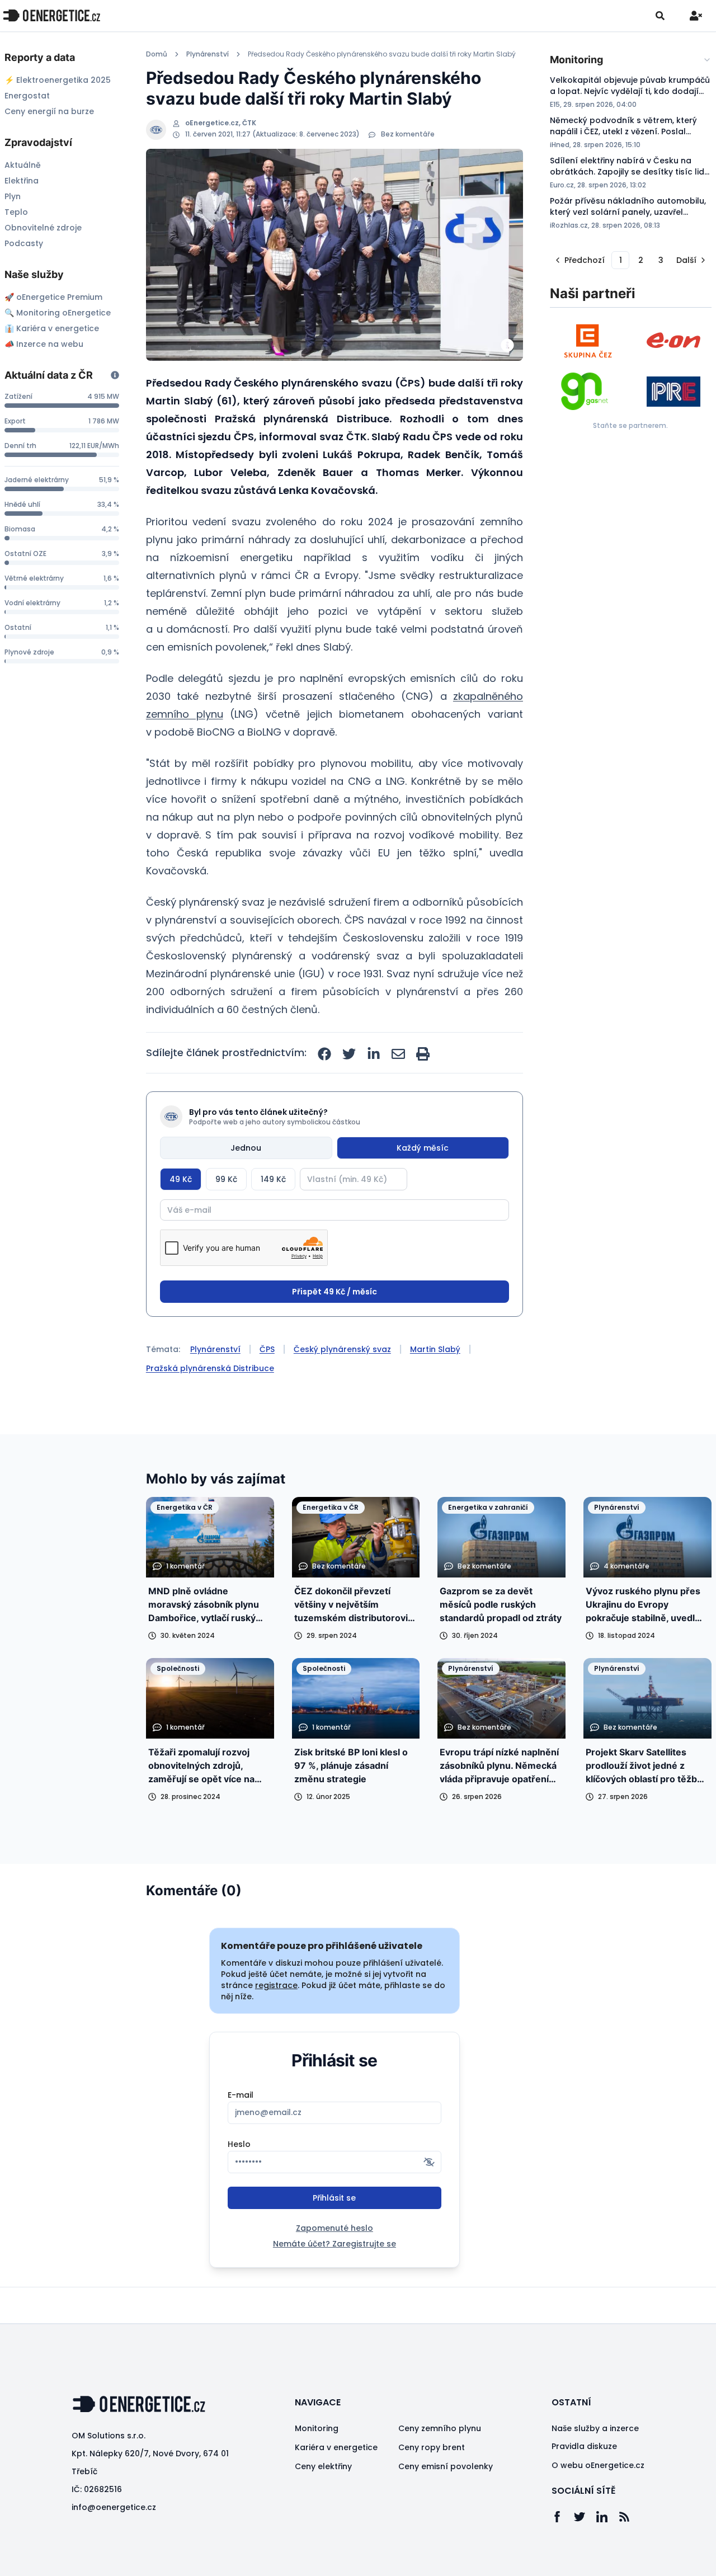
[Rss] (630, 2517)
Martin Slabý (435, 1349)
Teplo (16, 212)
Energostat (27, 96)
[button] (579, 260)
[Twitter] (585, 2517)
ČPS (267, 1349)
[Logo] (51, 15)
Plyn (13, 196)
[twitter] (349, 1054)
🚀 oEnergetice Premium (53, 297)
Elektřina (22, 181)
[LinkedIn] (607, 2517)
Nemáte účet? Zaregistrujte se (335, 2244)
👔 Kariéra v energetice (52, 328)
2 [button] (641, 260)
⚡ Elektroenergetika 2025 (58, 80)
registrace (276, 1985)
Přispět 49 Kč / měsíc (335, 1292)
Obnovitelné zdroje (43, 228)
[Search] (660, 16)
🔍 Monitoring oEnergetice (58, 313)
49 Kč (181, 1179)
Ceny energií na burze (49, 111)
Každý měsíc (423, 1148)
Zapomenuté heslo (335, 2228)
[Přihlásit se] (696, 16)
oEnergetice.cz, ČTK (221, 123)
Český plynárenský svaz (342, 1349)
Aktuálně (23, 165)
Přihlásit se (334, 2198)
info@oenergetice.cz (114, 2507)
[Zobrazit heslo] (429, 2162)
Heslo (239, 2144)
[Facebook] (563, 2517)
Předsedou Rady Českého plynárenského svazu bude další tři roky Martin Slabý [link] (382, 54)
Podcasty (24, 243)
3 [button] (661, 260)
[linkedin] (374, 1054)
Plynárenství (208, 54)
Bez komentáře (408, 134)
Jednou (246, 1148)
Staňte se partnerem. (630, 425)
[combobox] (631, 60)
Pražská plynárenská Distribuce (210, 1368)
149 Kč (273, 1179)
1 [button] (621, 260)
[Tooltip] (115, 375)
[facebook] (324, 1054)
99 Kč (226, 1179)
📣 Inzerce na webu (44, 344)
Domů (157, 54)
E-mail (241, 2095)
